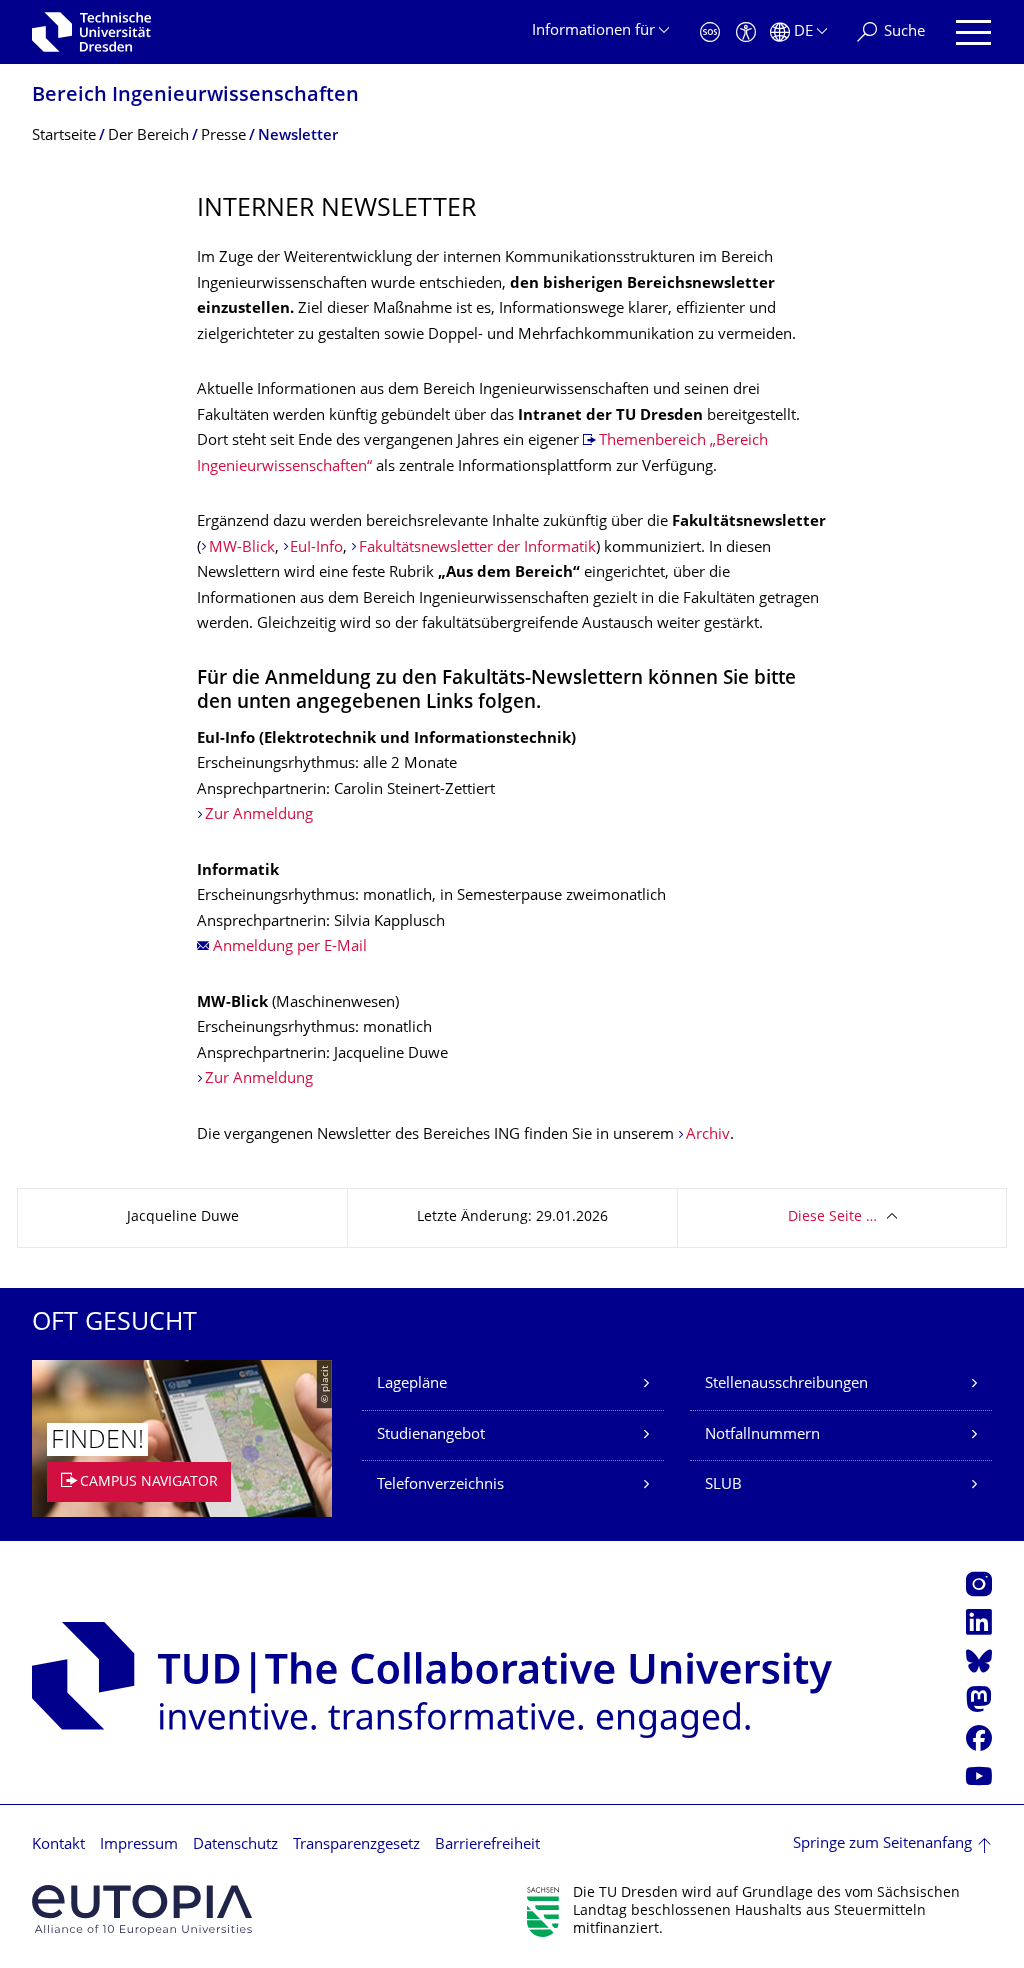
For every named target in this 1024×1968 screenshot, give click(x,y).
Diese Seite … (832, 1217)
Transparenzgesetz (356, 1845)
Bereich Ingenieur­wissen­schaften (195, 96)
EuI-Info (316, 548)
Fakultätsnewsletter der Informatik (477, 548)
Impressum (139, 1845)
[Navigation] (973, 32)
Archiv (708, 1135)
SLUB (723, 1485)
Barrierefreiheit (487, 1845)
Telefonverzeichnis (440, 1485)
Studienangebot (431, 1435)
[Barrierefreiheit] (746, 32)
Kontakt (58, 1845)
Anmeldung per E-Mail (290, 947)
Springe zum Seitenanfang (882, 1844)
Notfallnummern (762, 1435)
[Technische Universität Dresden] (91, 32)
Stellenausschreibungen (786, 1384)
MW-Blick (242, 548)
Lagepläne (412, 1384)
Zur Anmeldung (259, 815)
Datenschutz (235, 1845)
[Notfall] (710, 32)
